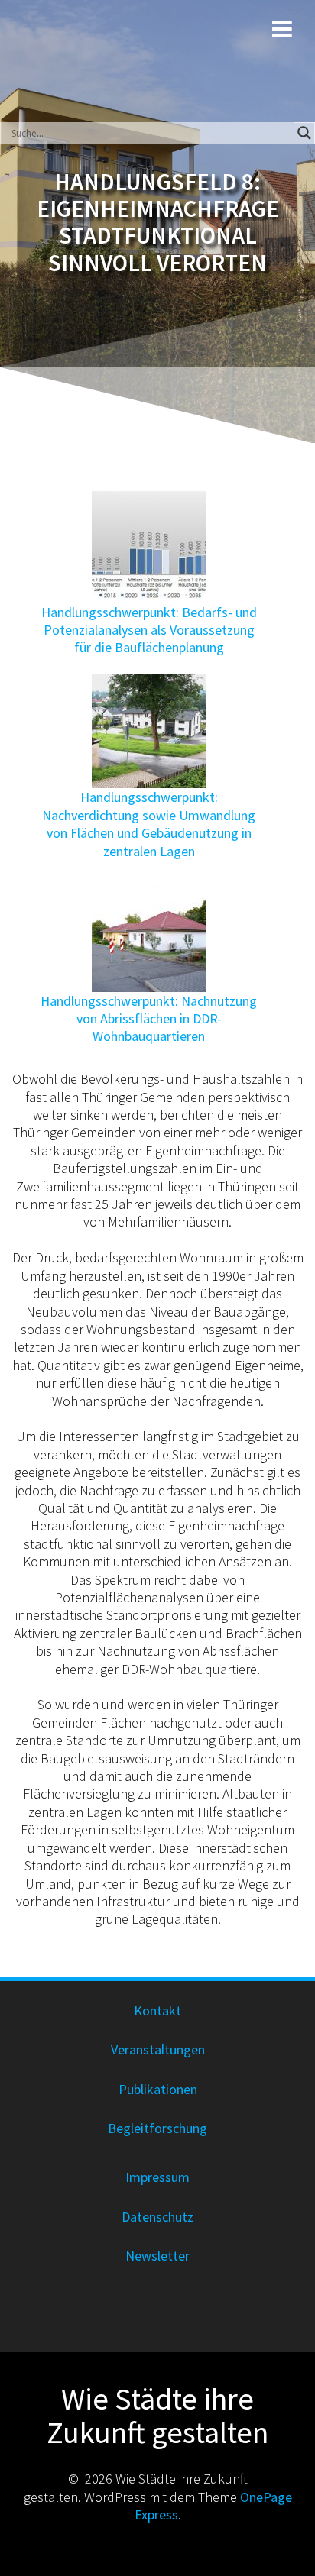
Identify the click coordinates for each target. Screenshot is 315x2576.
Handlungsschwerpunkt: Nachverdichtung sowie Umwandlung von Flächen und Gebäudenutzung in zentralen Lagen (149, 824)
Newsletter (157, 2256)
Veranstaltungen (158, 2049)
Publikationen (158, 2089)
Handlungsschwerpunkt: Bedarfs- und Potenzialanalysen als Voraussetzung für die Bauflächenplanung (149, 630)
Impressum (157, 2177)
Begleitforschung (157, 2128)
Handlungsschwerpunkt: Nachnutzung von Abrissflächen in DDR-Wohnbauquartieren (149, 1019)
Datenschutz (157, 2217)
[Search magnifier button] (304, 133)
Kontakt (157, 2010)
